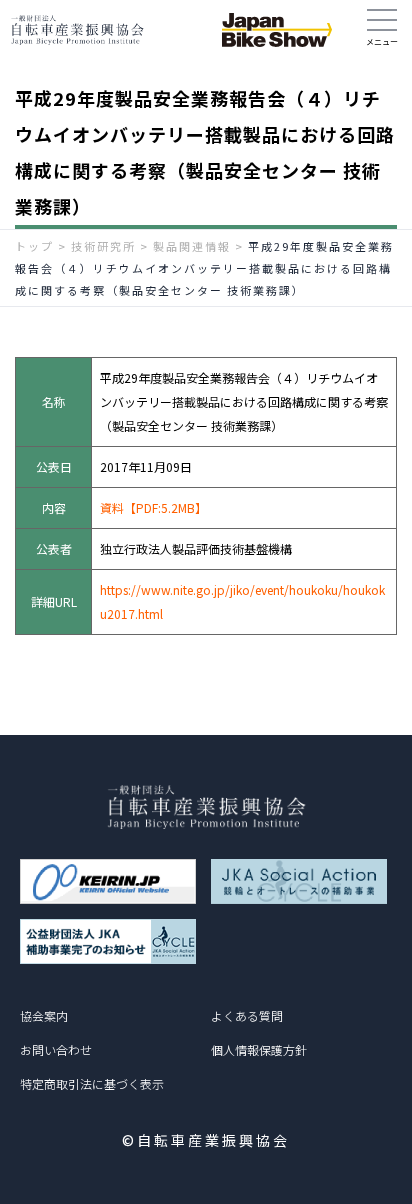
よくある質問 (247, 1015)
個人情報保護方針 (259, 1049)
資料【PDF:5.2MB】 (153, 507)
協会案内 (44, 1015)
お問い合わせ (56, 1049)
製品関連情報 (192, 246)
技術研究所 (103, 246)
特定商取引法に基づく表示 (92, 1083)
